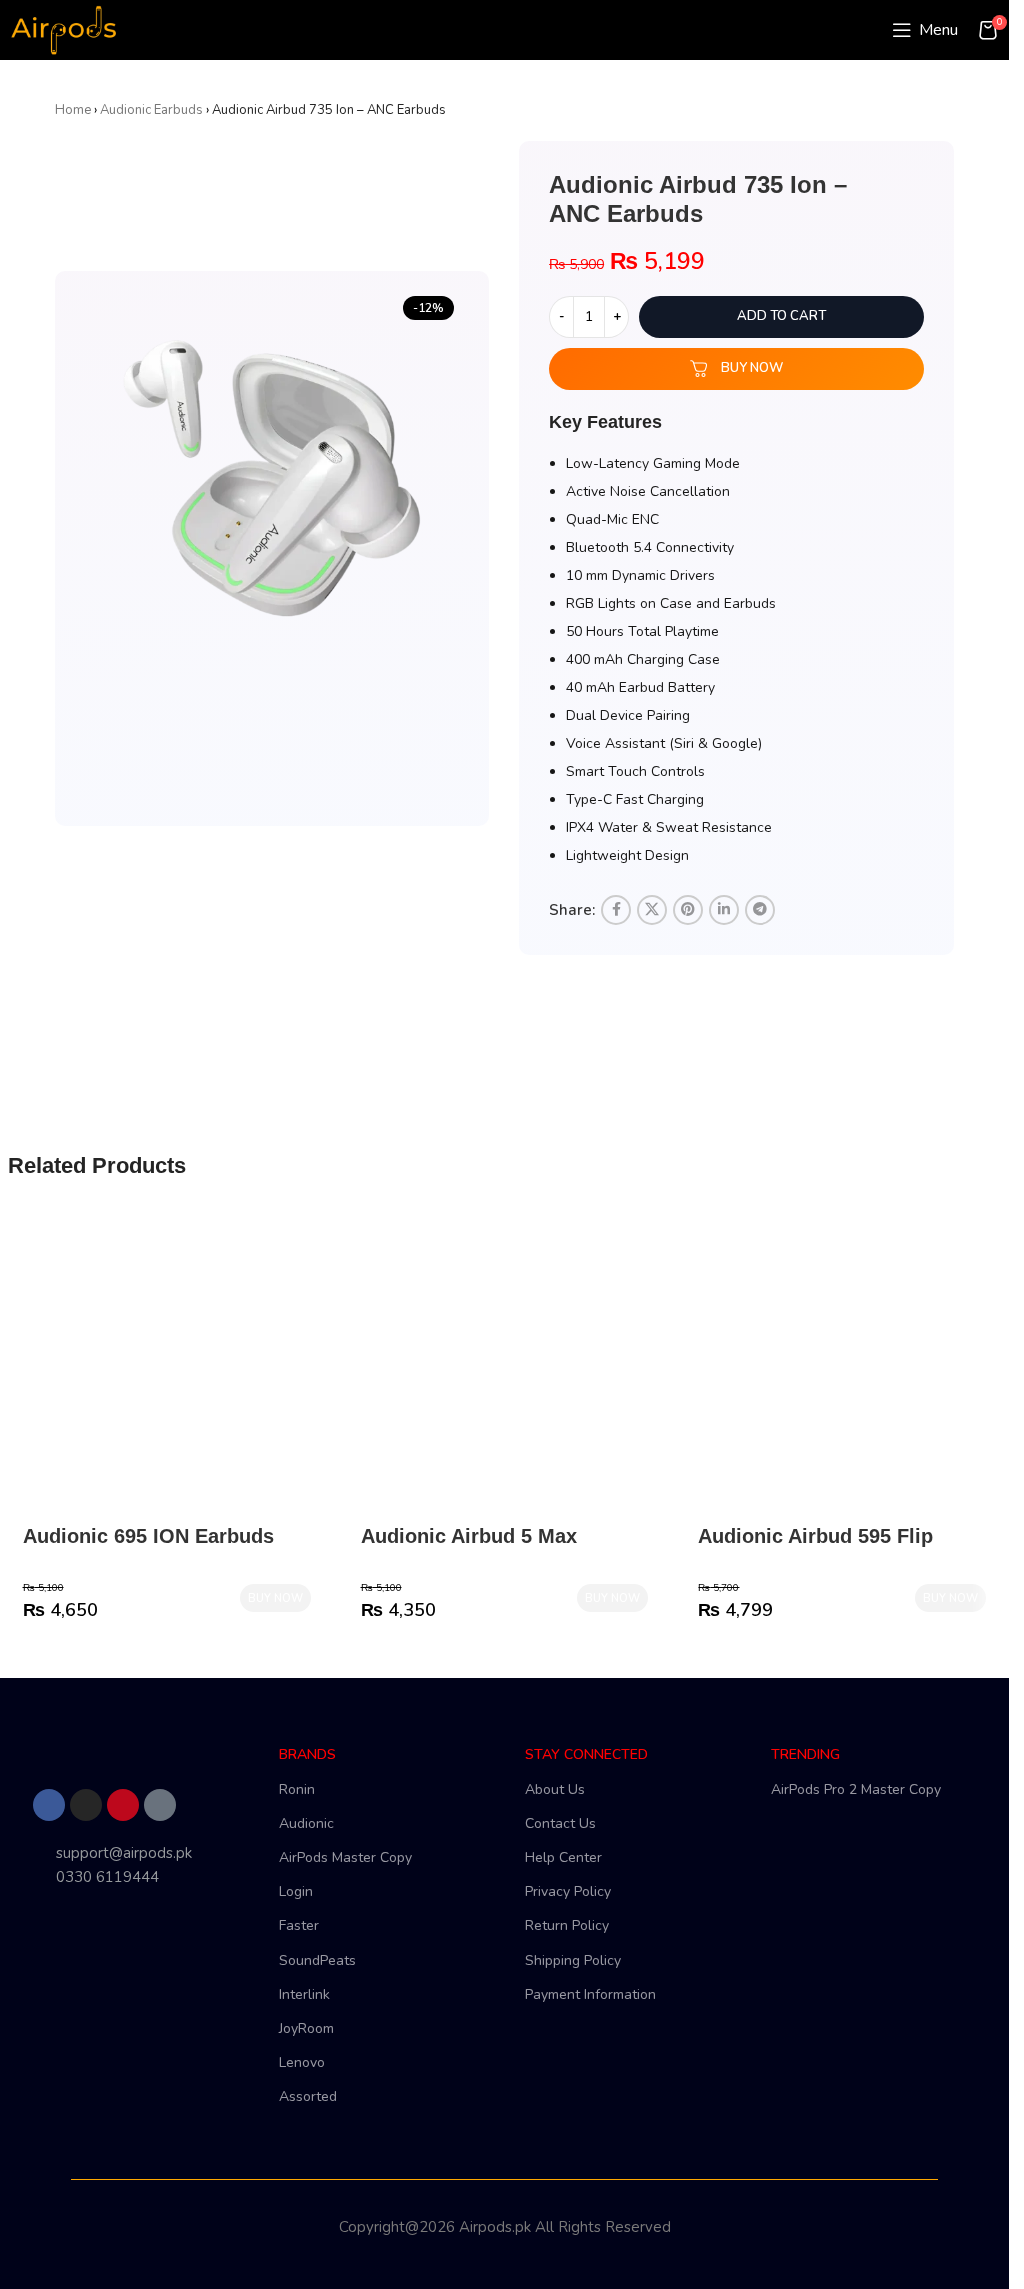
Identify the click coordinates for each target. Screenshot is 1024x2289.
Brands (307, 1754)
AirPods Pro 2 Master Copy (856, 1789)
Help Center (563, 1857)
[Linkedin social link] (724, 910)
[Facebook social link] (616, 910)
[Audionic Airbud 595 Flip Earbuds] (842, 1369)
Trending (805, 1754)
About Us (555, 1789)
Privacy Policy (568, 1891)
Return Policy (567, 1925)
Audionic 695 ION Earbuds (148, 1536)
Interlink (304, 1994)
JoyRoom (306, 2028)
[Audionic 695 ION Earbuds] (167, 1369)
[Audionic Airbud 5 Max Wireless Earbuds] (505, 1369)
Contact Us (560, 1823)
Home (73, 110)
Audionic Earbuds (151, 110)
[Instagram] (86, 1805)
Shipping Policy (573, 1960)
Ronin (297, 1789)
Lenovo (302, 2062)
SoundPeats (317, 1960)
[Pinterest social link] (688, 910)
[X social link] (652, 910)
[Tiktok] (160, 1805)
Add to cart (781, 316)
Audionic (306, 1823)
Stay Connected (586, 1754)
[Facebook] (49, 1805)
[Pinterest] (123, 1805)
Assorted (308, 2096)
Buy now (752, 368)
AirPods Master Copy (345, 1857)
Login (296, 1891)
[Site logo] (63, 29)
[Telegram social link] (760, 910)
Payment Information (590, 1994)
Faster (299, 1925)
